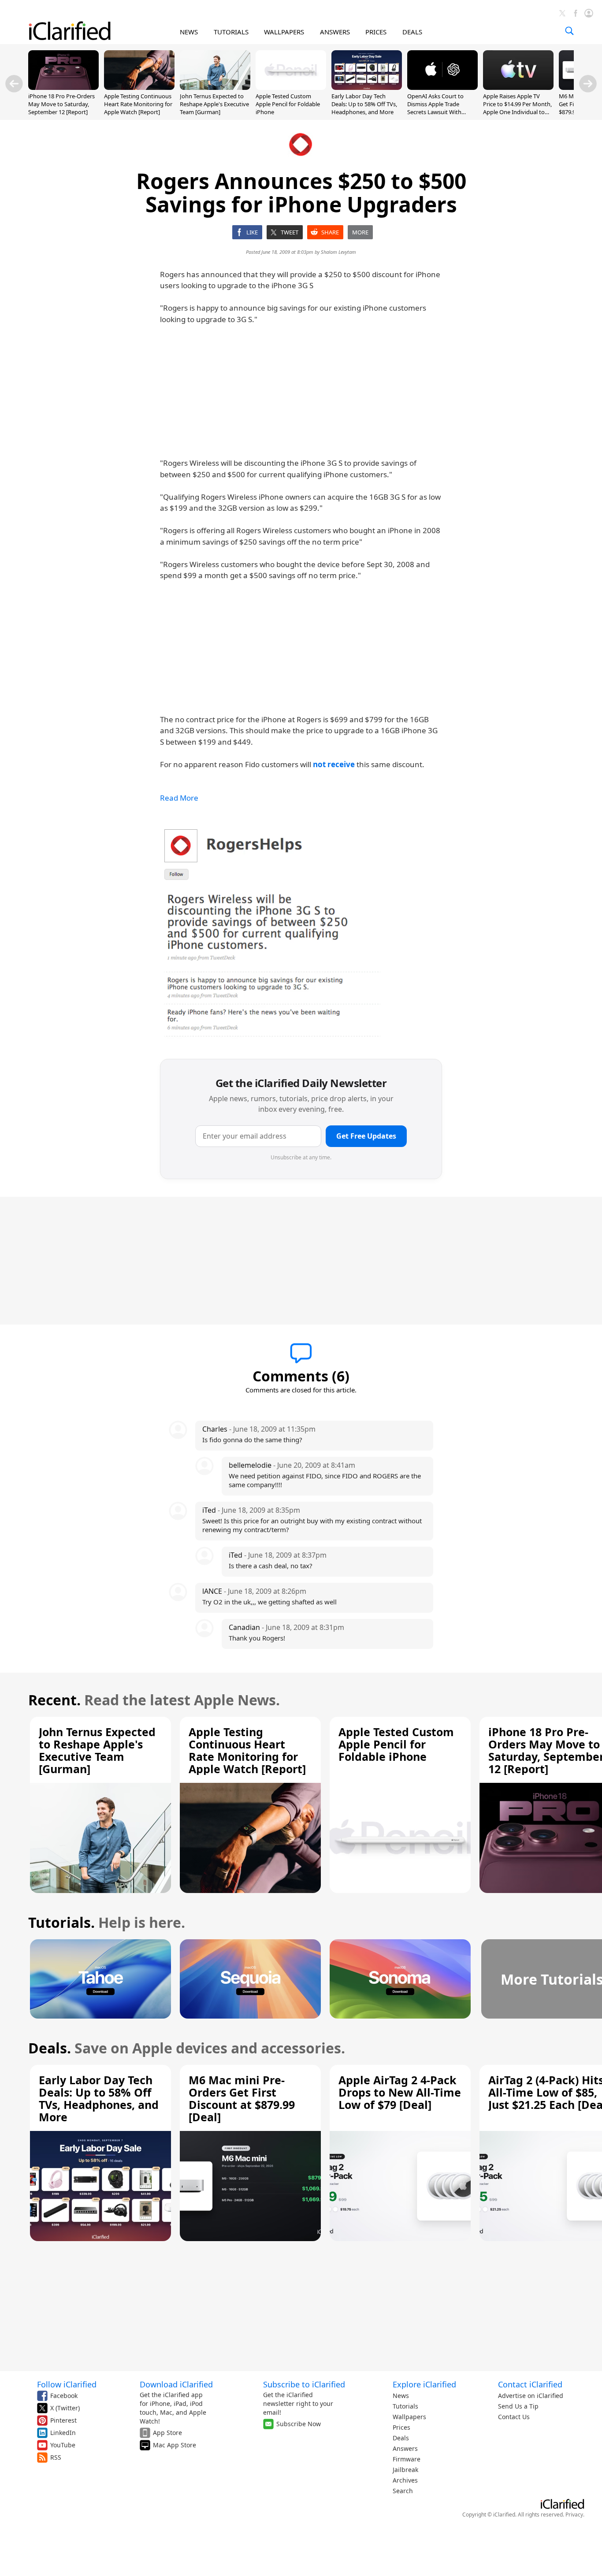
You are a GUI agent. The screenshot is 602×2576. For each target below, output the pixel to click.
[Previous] (14, 84)
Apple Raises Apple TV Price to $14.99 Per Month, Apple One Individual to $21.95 (517, 108)
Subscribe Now (299, 2424)
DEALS (412, 32)
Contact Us (514, 2417)
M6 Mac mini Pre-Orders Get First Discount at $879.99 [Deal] (242, 2098)
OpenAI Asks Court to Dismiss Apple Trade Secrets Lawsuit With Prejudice (435, 108)
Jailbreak (405, 2470)
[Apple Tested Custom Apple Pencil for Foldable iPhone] (291, 87)
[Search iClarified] (569, 31)
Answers (405, 2448)
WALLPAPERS (284, 32)
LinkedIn (63, 2433)
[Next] (588, 84)
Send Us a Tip (518, 2406)
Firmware (407, 2459)
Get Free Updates (366, 1136)
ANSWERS (335, 32)
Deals (401, 2438)
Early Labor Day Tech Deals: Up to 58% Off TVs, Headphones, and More (364, 104)
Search (403, 2491)
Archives (405, 2480)
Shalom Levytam (338, 252)
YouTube (63, 2445)
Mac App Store (175, 2445)
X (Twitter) (65, 2408)
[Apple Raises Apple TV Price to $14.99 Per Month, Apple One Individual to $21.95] (518, 87)
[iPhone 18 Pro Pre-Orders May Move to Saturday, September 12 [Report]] (63, 87)
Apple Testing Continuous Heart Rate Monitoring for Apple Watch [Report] (138, 104)
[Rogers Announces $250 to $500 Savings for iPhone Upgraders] (270, 932)
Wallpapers (409, 2417)
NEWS (189, 32)
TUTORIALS (231, 32)
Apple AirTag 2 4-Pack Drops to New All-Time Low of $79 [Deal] (400, 2092)
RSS (56, 2457)
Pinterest (63, 2420)
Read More (179, 798)
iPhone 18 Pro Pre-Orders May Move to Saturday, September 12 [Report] (61, 104)
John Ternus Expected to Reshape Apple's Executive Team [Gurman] (214, 104)
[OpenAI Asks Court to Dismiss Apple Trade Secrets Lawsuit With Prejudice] (442, 87)
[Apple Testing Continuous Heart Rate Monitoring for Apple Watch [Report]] (139, 87)
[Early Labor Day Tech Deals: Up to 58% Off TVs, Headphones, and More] (367, 87)
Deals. (50, 2048)
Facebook (64, 2396)
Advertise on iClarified (531, 2396)
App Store (167, 2433)
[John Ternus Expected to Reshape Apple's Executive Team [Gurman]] (215, 87)
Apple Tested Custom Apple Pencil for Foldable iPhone (288, 104)
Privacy (574, 2515)
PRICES (376, 32)
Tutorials (405, 2406)
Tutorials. (61, 1922)
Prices (401, 2427)
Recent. (54, 1700)
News (401, 2396)
